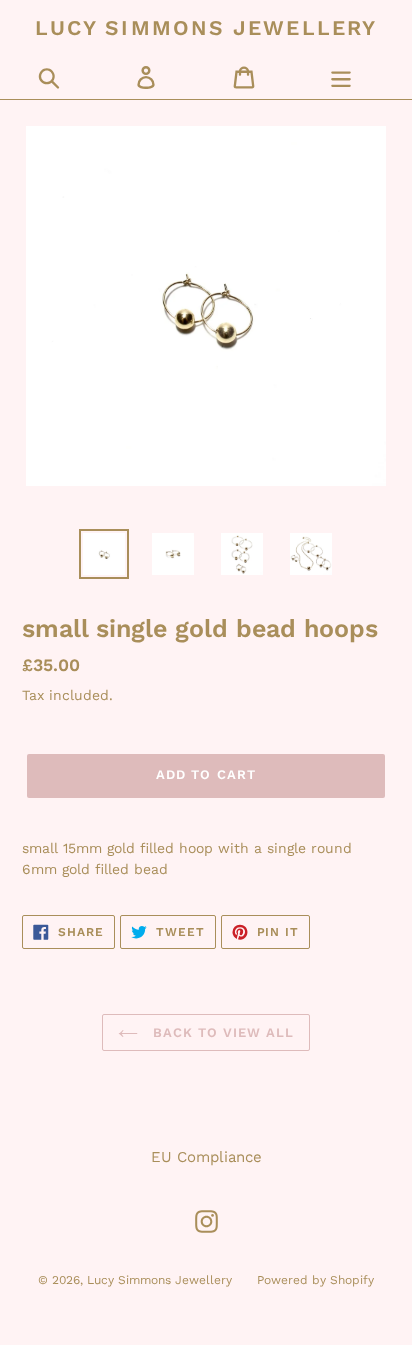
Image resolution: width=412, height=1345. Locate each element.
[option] (104, 554)
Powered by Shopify (315, 1280)
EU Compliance (206, 1157)
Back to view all (221, 1032)
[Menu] (341, 77)
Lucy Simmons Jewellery (206, 27)
